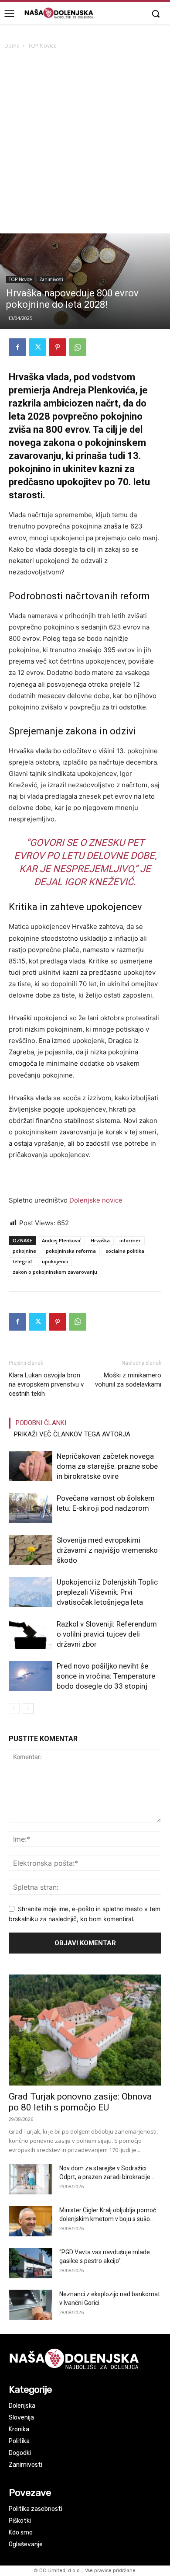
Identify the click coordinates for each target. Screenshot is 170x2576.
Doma (12, 46)
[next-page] (28, 1709)
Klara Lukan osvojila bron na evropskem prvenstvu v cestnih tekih (46, 1384)
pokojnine (24, 1251)
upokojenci (55, 1261)
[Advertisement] (85, 144)
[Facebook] (17, 347)
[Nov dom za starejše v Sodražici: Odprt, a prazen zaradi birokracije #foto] (31, 2179)
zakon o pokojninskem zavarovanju (55, 1272)
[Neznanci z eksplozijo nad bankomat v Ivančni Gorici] (31, 2305)
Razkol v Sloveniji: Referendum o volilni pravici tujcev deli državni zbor (107, 1634)
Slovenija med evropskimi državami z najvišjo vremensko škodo (107, 1550)
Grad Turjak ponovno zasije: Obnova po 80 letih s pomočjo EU (80, 2102)
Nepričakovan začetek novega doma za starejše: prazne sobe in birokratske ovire (107, 1466)
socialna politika (125, 1251)
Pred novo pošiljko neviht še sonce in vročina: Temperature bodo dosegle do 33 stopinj (106, 1676)
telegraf (22, 1261)
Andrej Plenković (61, 1240)
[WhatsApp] (78, 347)
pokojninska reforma (71, 1251)
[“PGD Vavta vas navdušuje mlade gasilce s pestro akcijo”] (31, 2263)
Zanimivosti (51, 279)
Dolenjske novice (96, 1200)
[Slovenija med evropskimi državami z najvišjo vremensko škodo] (31, 1550)
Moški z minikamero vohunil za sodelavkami (128, 1380)
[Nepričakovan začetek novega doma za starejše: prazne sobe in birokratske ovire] (31, 1466)
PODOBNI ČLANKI (41, 1423)
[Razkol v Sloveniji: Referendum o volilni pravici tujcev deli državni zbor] (31, 1634)
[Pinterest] (58, 347)
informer (130, 1240)
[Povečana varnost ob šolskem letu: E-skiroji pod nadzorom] (31, 1508)
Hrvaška (100, 1240)
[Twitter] (37, 347)
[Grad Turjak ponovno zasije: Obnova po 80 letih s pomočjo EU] (85, 2030)
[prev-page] (14, 1709)
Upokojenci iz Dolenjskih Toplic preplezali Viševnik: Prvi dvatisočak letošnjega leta (107, 1592)
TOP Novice (42, 46)
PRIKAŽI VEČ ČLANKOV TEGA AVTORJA (72, 1434)
